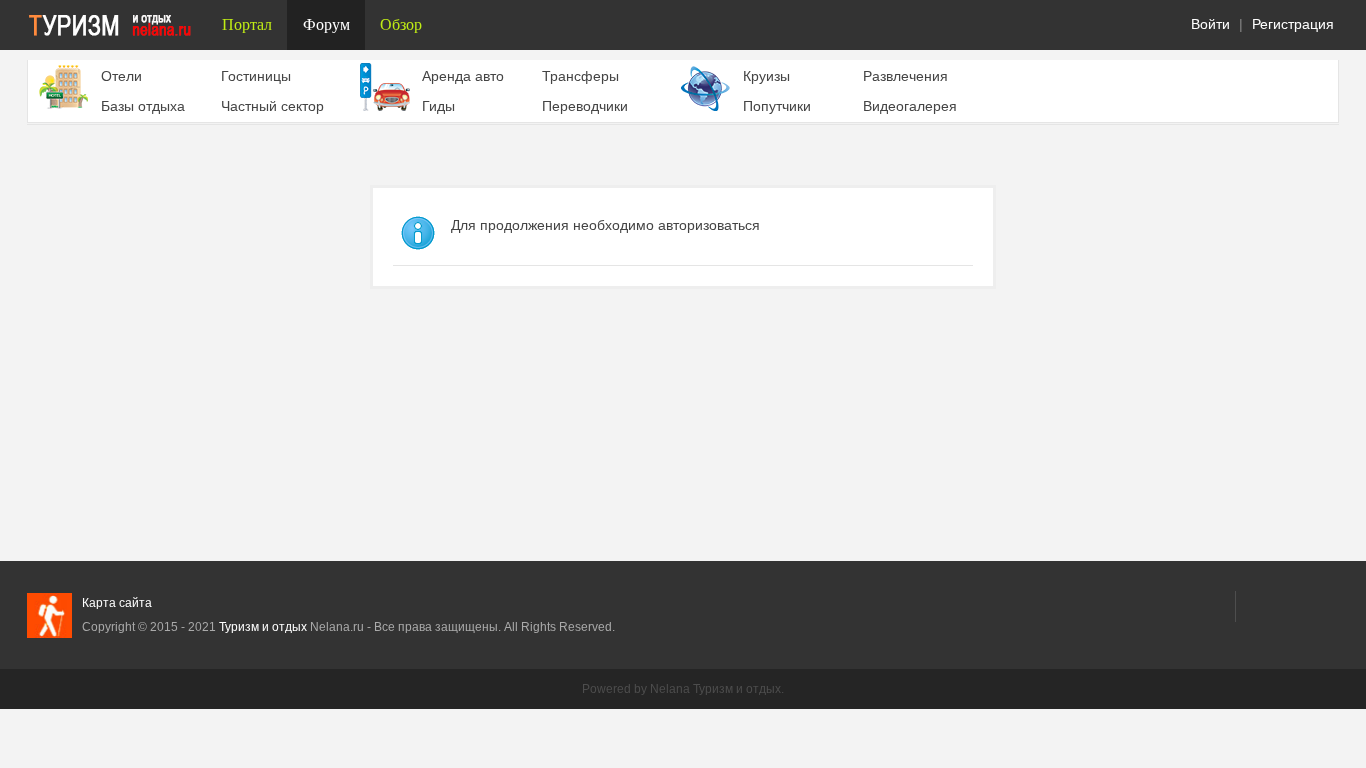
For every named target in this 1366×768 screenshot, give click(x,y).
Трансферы (580, 76)
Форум (326, 24)
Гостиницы (256, 76)
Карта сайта (117, 603)
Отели (121, 76)
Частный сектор (272, 106)
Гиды (438, 106)
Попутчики (777, 106)
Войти (1210, 24)
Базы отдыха (143, 106)
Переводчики (585, 106)
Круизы (766, 76)
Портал (247, 24)
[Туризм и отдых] (117, 25)
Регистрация (1293, 24)
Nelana (670, 689)
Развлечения (905, 76)
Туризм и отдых (263, 627)
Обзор (401, 24)
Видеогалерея (910, 106)
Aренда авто (463, 76)
